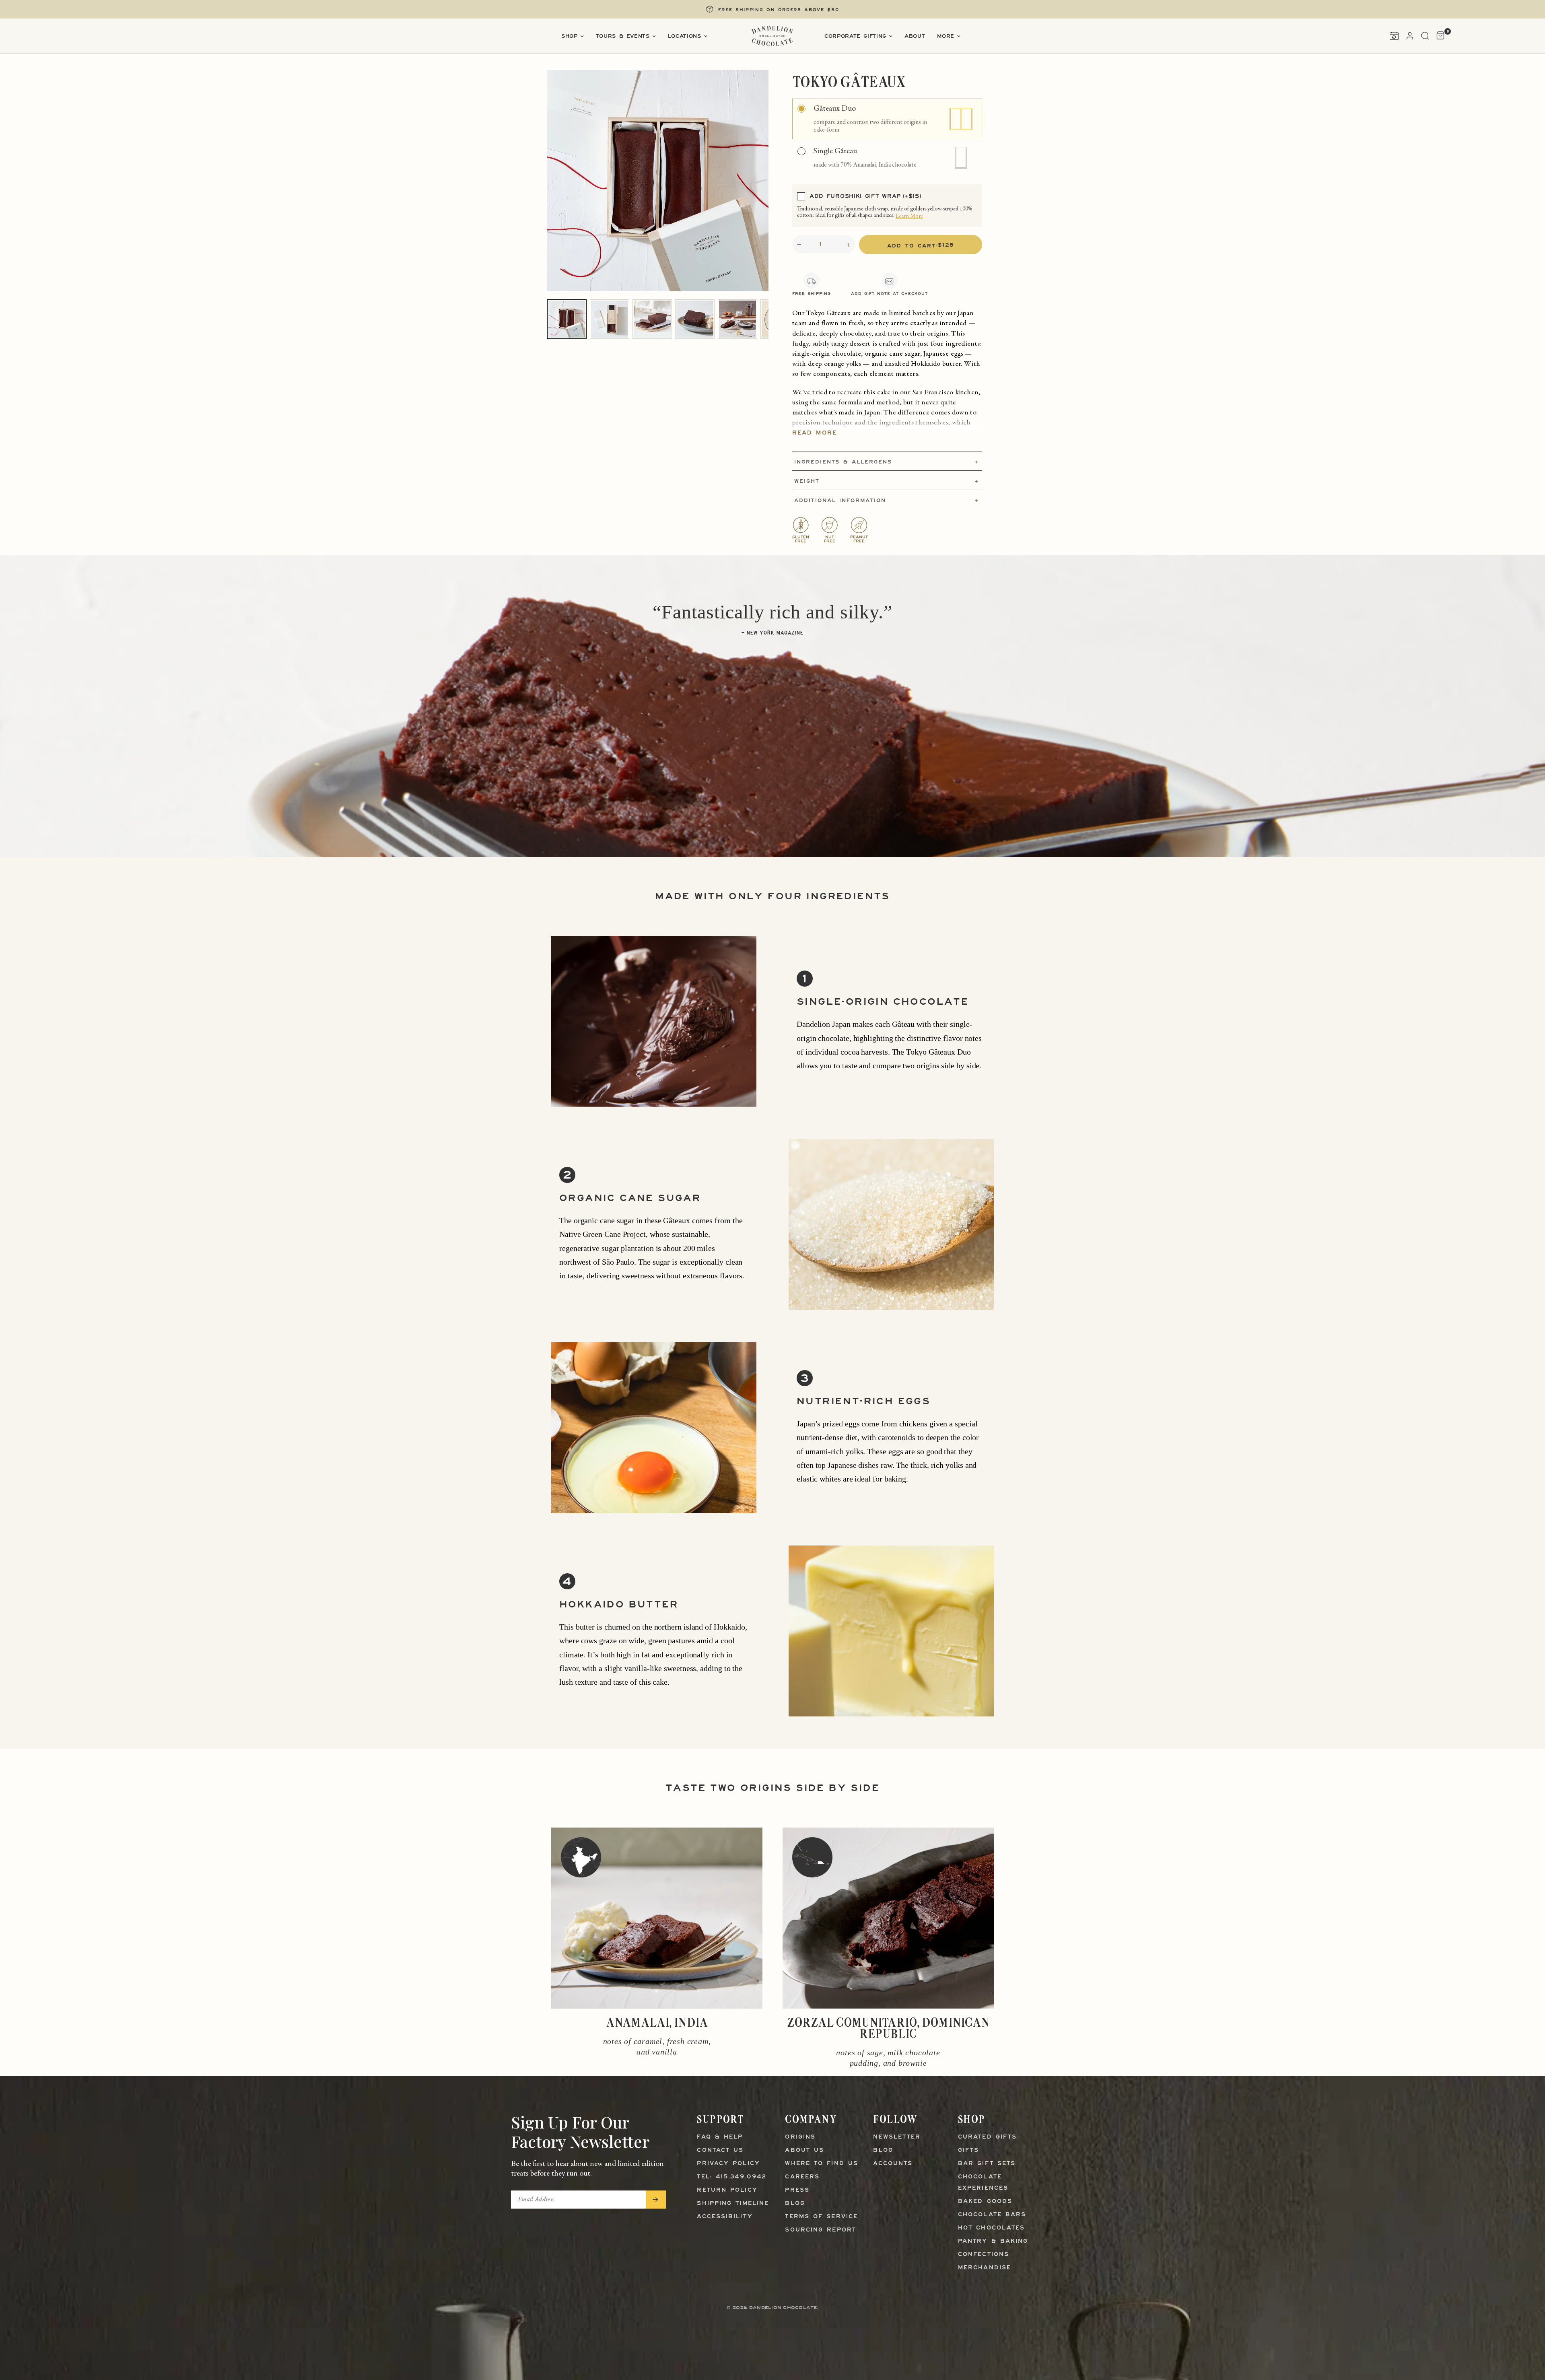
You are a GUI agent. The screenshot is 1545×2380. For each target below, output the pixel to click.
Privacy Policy (728, 2164)
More (946, 36)
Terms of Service (821, 2217)
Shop (570, 36)
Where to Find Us (822, 2164)
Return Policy (727, 2190)
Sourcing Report (821, 2230)
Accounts (893, 2164)
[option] (887, 119)
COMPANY (811, 2119)
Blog (795, 2204)
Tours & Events (623, 36)
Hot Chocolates (991, 2228)
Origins (800, 2137)
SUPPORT (720, 2119)
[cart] (1439, 36)
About (915, 36)
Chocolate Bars (992, 2215)
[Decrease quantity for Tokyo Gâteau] (799, 245)
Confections (984, 2255)
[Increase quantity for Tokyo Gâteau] (848, 245)
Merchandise (985, 2268)
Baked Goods (985, 2202)
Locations (685, 36)
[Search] (1425, 36)
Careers (802, 2177)
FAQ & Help (720, 2137)
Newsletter (897, 2137)
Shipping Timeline (733, 2204)
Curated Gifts (987, 2137)
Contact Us (720, 2150)
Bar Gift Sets (987, 2164)
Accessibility (725, 2217)
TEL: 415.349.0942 (732, 2177)
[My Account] (1410, 36)
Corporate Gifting (855, 36)
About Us (804, 2150)
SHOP (972, 2119)
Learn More (909, 216)
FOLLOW (895, 2119)
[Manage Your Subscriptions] (1394, 36)
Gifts (969, 2150)
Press (797, 2190)
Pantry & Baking (993, 2241)
